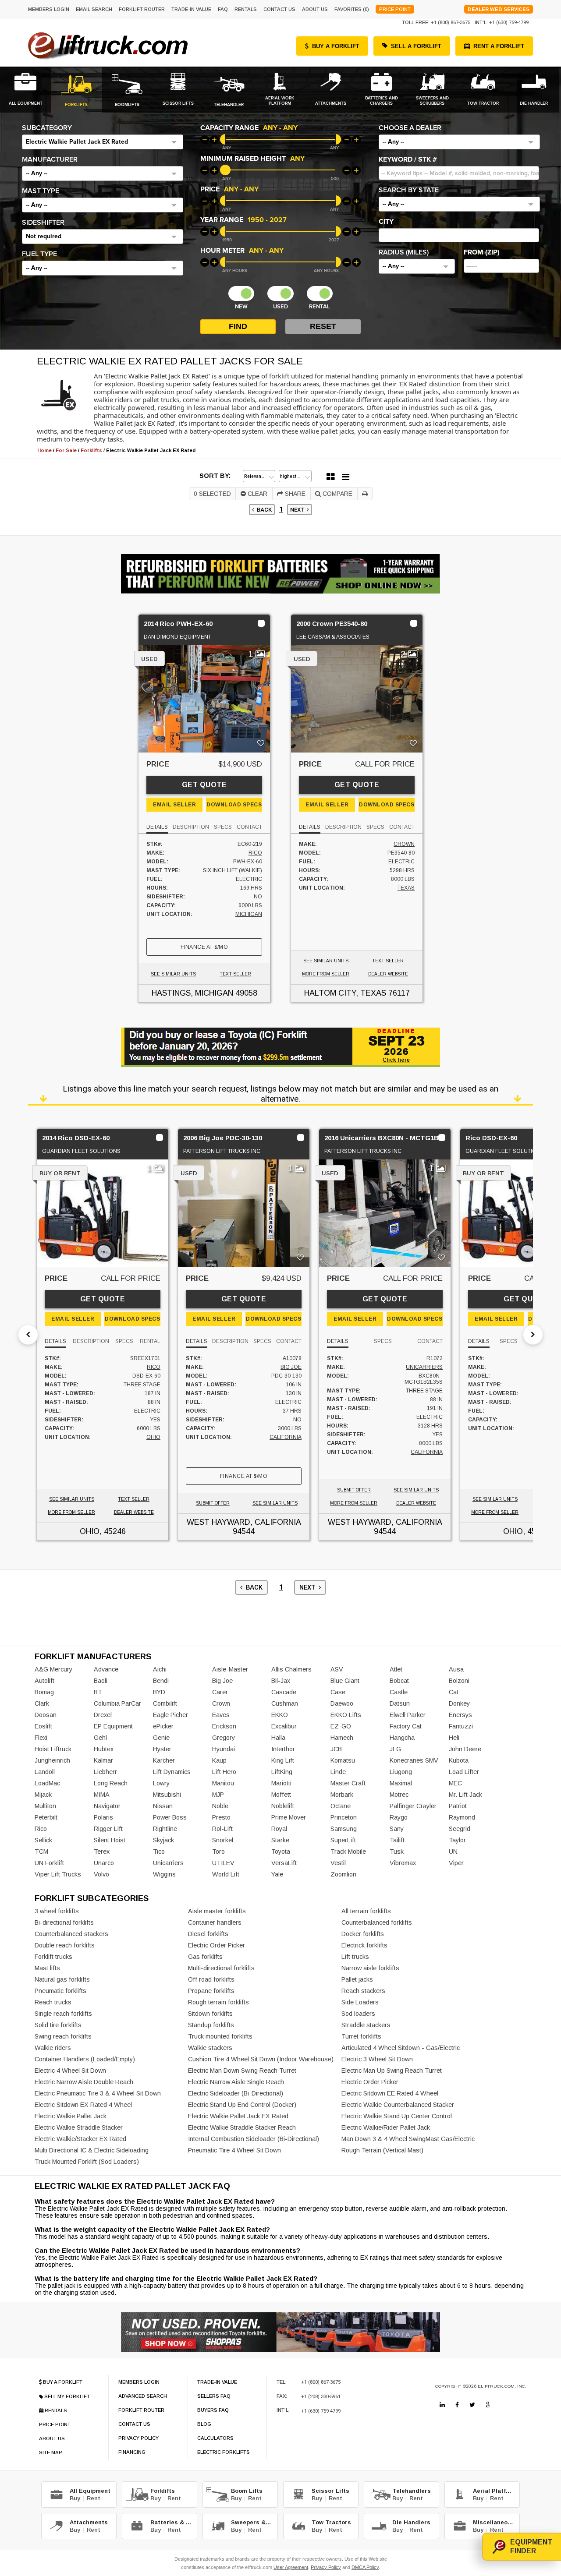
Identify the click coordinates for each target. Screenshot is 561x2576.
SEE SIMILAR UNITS (173, 974)
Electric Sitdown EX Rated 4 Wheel (83, 2105)
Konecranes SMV (414, 1760)
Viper (456, 1863)
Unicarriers (424, 1367)
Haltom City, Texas (345, 993)
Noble (220, 1806)
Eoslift (43, 1726)
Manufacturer (50, 159)
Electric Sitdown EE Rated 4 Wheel (390, 2093)
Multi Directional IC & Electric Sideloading (92, 2150)
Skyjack (163, 1840)
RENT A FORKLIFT (499, 46)
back (263, 510)
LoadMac (47, 1783)
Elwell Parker (408, 1715)
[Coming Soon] (442, 2405)
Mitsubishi (167, 1795)
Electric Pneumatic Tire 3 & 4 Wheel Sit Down (98, 2093)
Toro (218, 1852)
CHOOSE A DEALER (410, 128)
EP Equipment (113, 1726)
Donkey (459, 1703)
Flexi (41, 1738)
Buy (75, 2498)
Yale (277, 1874)
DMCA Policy (365, 2567)
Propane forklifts (211, 1991)
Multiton (45, 1806)
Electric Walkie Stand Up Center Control (397, 2116)
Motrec (399, 1795)
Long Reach (111, 1783)
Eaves (221, 1715)
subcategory (47, 128)
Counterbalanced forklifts (377, 1922)
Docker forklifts (363, 1934)
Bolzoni (459, 1681)
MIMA (102, 1795)
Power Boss (170, 1817)
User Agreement (291, 2567)
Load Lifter (464, 1772)
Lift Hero (224, 1772)
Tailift (397, 1840)
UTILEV (223, 1863)
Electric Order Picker (217, 1945)
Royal (279, 1829)
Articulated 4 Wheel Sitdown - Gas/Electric (401, 2048)
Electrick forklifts (364, 1945)
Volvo (101, 1874)
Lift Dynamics (172, 1772)
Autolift (44, 1681)
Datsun (400, 1703)
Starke (280, 1840)
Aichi (160, 1669)
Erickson (224, 1726)
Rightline (165, 1829)
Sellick (43, 1840)
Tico (159, 1852)
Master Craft (348, 1783)
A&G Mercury (53, 1669)
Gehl (100, 1738)
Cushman (285, 1703)
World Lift (226, 1874)
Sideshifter (43, 223)
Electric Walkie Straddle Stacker (79, 2127)
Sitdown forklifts (210, 2014)
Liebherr (105, 1772)
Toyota (281, 1852)
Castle (399, 1692)
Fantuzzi (461, 1726)
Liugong (401, 1772)
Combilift (165, 1703)
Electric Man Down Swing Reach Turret (242, 2071)
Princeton (344, 1817)
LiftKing (282, 1772)
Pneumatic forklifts (60, 1991)
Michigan (249, 914)
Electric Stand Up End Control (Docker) (242, 2105)
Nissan (163, 1806)
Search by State (409, 190)
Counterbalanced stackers (71, 1934)
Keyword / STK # (408, 159)
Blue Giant (345, 1681)
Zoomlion (343, 1874)
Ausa (456, 1669)
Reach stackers (363, 1991)
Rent (94, 2498)
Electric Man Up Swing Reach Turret (392, 2071)
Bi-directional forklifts (64, 1922)
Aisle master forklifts (217, 1911)
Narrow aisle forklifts (370, 1968)
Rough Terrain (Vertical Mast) (382, 2150)
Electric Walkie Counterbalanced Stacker (398, 2105)
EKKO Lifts (346, 1715)
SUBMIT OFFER (213, 1503)
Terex (102, 1852)
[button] (103, 142)
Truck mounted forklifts (220, 2036)
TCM (41, 1852)
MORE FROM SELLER (326, 974)
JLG (395, 1749)
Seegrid (460, 1829)
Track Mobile (348, 1852)
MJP (218, 1795)
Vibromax (403, 1863)
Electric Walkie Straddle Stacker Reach (242, 2127)
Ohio (153, 1437)
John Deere (465, 1749)
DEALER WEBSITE (388, 974)
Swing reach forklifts (63, 2036)
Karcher (164, 1760)
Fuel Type (39, 254)
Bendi (161, 1681)
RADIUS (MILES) (404, 252)
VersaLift (284, 1863)
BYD (159, 1692)
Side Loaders (360, 2002)
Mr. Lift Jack (465, 1795)
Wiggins (164, 1874)
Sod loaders (358, 2014)
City (386, 222)
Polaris (103, 1817)
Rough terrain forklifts (218, 2002)
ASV (337, 1669)
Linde (338, 1772)
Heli (454, 1738)
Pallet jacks (357, 1979)
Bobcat (399, 1681)
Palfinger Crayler (413, 1806)
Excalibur (284, 1726)
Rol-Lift (222, 1829)
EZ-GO (341, 1726)
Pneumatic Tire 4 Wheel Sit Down (234, 2150)
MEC (455, 1783)
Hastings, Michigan (192, 993)
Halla (278, 1738)
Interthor (283, 1749)
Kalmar (103, 1760)
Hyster (162, 1749)
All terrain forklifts (366, 1911)
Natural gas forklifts (62, 1979)
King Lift (283, 1760)
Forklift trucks (53, 1957)
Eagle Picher (170, 1715)
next (298, 510)
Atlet (396, 1669)
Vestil (338, 1863)
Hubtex (104, 1749)
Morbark (342, 1795)
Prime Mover (289, 1817)
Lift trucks (355, 1957)
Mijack (43, 1795)
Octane (341, 1806)
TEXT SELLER (235, 974)
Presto (221, 1817)
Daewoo (342, 1703)
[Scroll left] (28, 1335)
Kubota (459, 1760)
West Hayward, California (244, 1522)
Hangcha (402, 1738)
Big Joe (291, 1367)
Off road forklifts (211, 1979)
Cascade (284, 1692)
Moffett (281, 1795)
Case (338, 1692)
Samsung (344, 1829)
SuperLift (343, 1840)
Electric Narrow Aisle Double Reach (84, 2082)
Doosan (46, 1715)
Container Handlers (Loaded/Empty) (85, 2059)
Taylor (457, 1840)
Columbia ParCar (117, 1703)
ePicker (163, 1726)
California (286, 1437)
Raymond (462, 1817)
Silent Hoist (110, 1840)
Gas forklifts (205, 1957)
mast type (41, 191)
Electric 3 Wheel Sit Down (377, 2059)
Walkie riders (53, 2048)
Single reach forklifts (63, 2014)
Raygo (399, 1817)
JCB (336, 1749)
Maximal (401, 1783)
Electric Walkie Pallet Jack (71, 2116)
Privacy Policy (326, 2567)
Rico (255, 853)
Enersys (460, 1715)
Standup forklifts (211, 2025)
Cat (454, 1692)
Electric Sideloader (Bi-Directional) (236, 2093)
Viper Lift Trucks (58, 1874)
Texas (406, 888)
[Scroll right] (533, 1335)
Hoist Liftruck (53, 1749)
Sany (397, 1829)
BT (98, 1692)
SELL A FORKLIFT (416, 46)
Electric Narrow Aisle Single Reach (236, 2082)
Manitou (223, 1783)
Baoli (101, 1681)
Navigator (107, 1806)
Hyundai (224, 1749)
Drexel (103, 1715)
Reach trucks (53, 2002)
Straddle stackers (366, 2025)
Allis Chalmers (291, 1669)
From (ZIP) (482, 252)
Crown (404, 844)
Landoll (45, 1772)
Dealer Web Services (499, 9)
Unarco (104, 1863)
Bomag (44, 1692)
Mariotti (281, 1783)
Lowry (161, 1783)
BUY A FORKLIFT (336, 46)
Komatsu (343, 1760)
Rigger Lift (108, 1829)
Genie (161, 1738)
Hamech (342, 1738)
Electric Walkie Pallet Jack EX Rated (238, 2116)
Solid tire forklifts (58, 2025)
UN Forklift (49, 1863)
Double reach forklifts (65, 1945)
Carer (220, 1692)
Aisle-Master (230, 1669)
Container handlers (215, 1922)
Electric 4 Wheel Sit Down (70, 2071)
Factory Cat (406, 1726)
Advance (106, 1669)
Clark (42, 1703)
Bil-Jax (281, 1681)
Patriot (458, 1806)
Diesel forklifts (208, 1934)
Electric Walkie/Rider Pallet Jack (386, 2127)
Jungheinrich (52, 1760)
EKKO (280, 1715)
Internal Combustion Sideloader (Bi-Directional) (254, 2139)
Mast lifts (47, 1968)
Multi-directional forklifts (221, 1968)
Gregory (224, 1738)
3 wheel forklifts (57, 1911)
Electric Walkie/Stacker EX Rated (80, 2139)
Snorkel (223, 1840)
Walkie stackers (210, 2048)
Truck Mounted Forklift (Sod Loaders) (87, 2162)
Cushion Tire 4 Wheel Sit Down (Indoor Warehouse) (261, 2059)
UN (453, 1852)
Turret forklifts (361, 2036)
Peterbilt (46, 1817)
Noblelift (283, 1806)
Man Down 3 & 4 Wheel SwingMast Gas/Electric (408, 2139)
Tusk (397, 1852)
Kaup (219, 1760)
